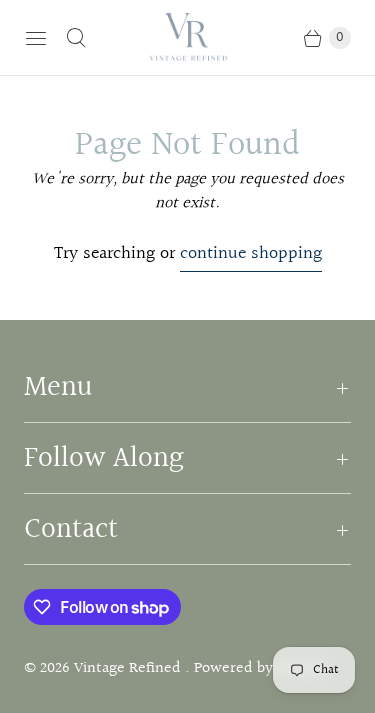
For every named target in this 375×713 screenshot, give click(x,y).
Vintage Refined (129, 668)
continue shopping (251, 254)
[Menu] (36, 38)
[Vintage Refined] (188, 37)
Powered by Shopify (260, 668)
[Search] (76, 38)
